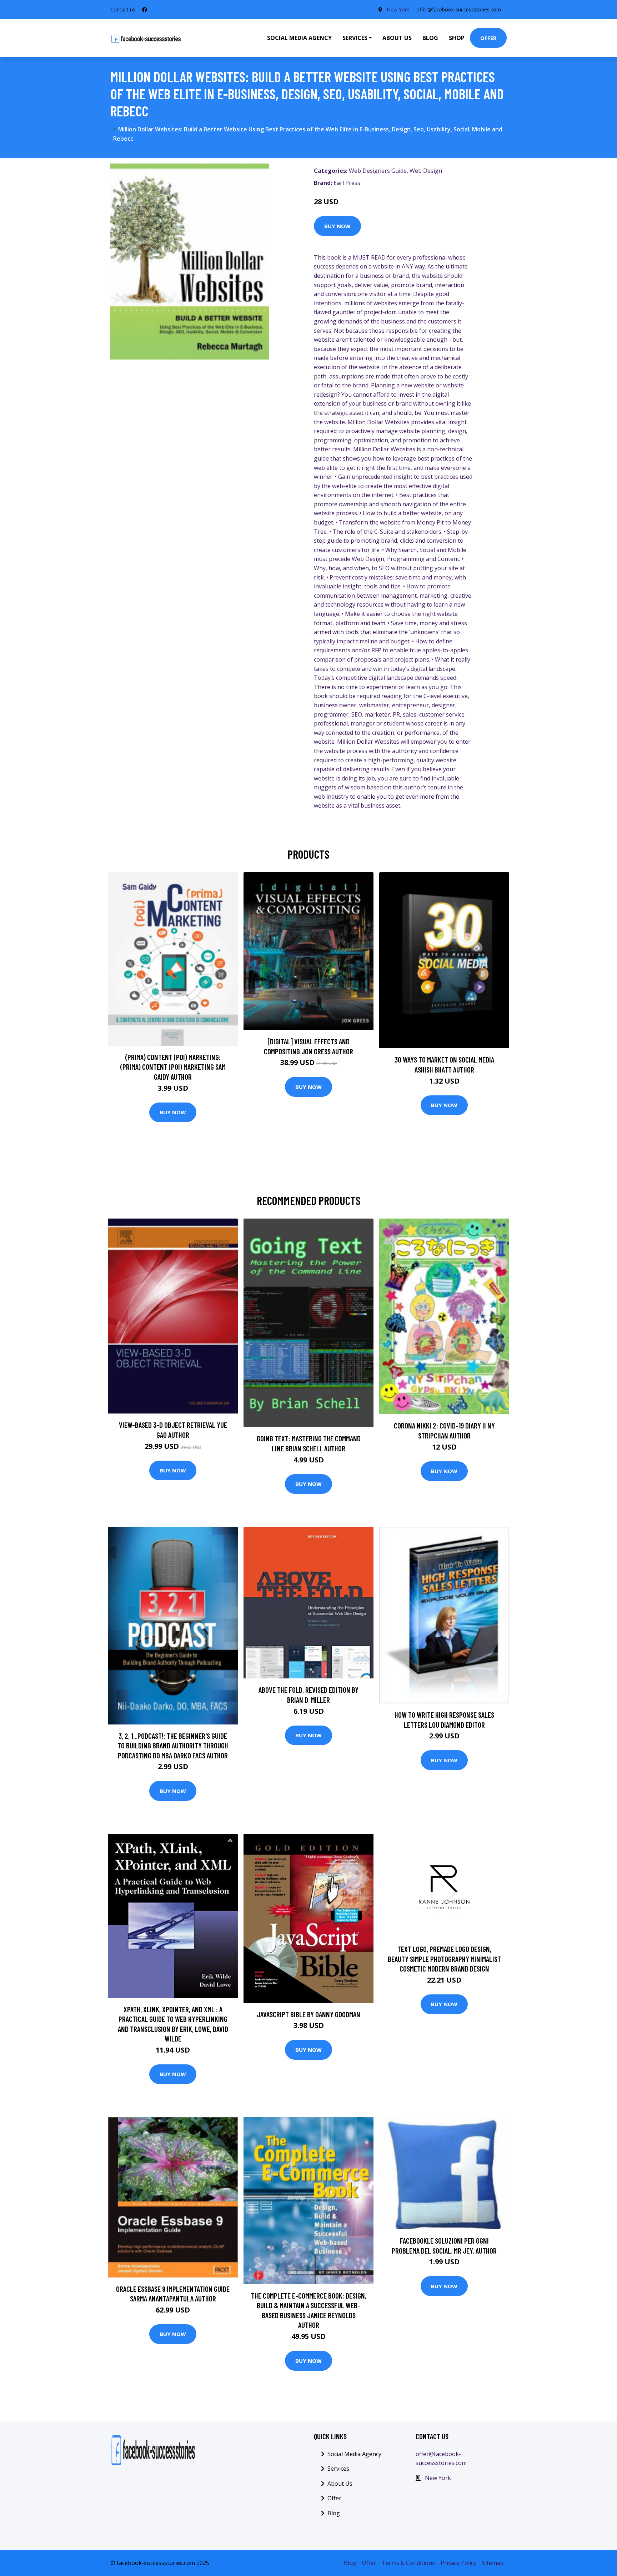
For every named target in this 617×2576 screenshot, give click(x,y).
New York (398, 9)
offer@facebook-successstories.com (459, 9)
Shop (457, 38)
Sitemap (493, 2563)
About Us (397, 38)
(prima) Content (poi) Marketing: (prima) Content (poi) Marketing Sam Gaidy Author (173, 1067)
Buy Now (337, 226)
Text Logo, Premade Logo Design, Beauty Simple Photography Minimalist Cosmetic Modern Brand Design (444, 1959)
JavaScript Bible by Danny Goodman (308, 2014)
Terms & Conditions (408, 2563)
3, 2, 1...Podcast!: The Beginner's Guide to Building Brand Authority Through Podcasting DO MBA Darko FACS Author (173, 1746)
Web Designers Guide (378, 171)
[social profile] (145, 10)
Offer (488, 38)
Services (338, 2469)
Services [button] (355, 38)
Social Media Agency (299, 38)
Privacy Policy (458, 2563)
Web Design (426, 171)
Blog (430, 38)
